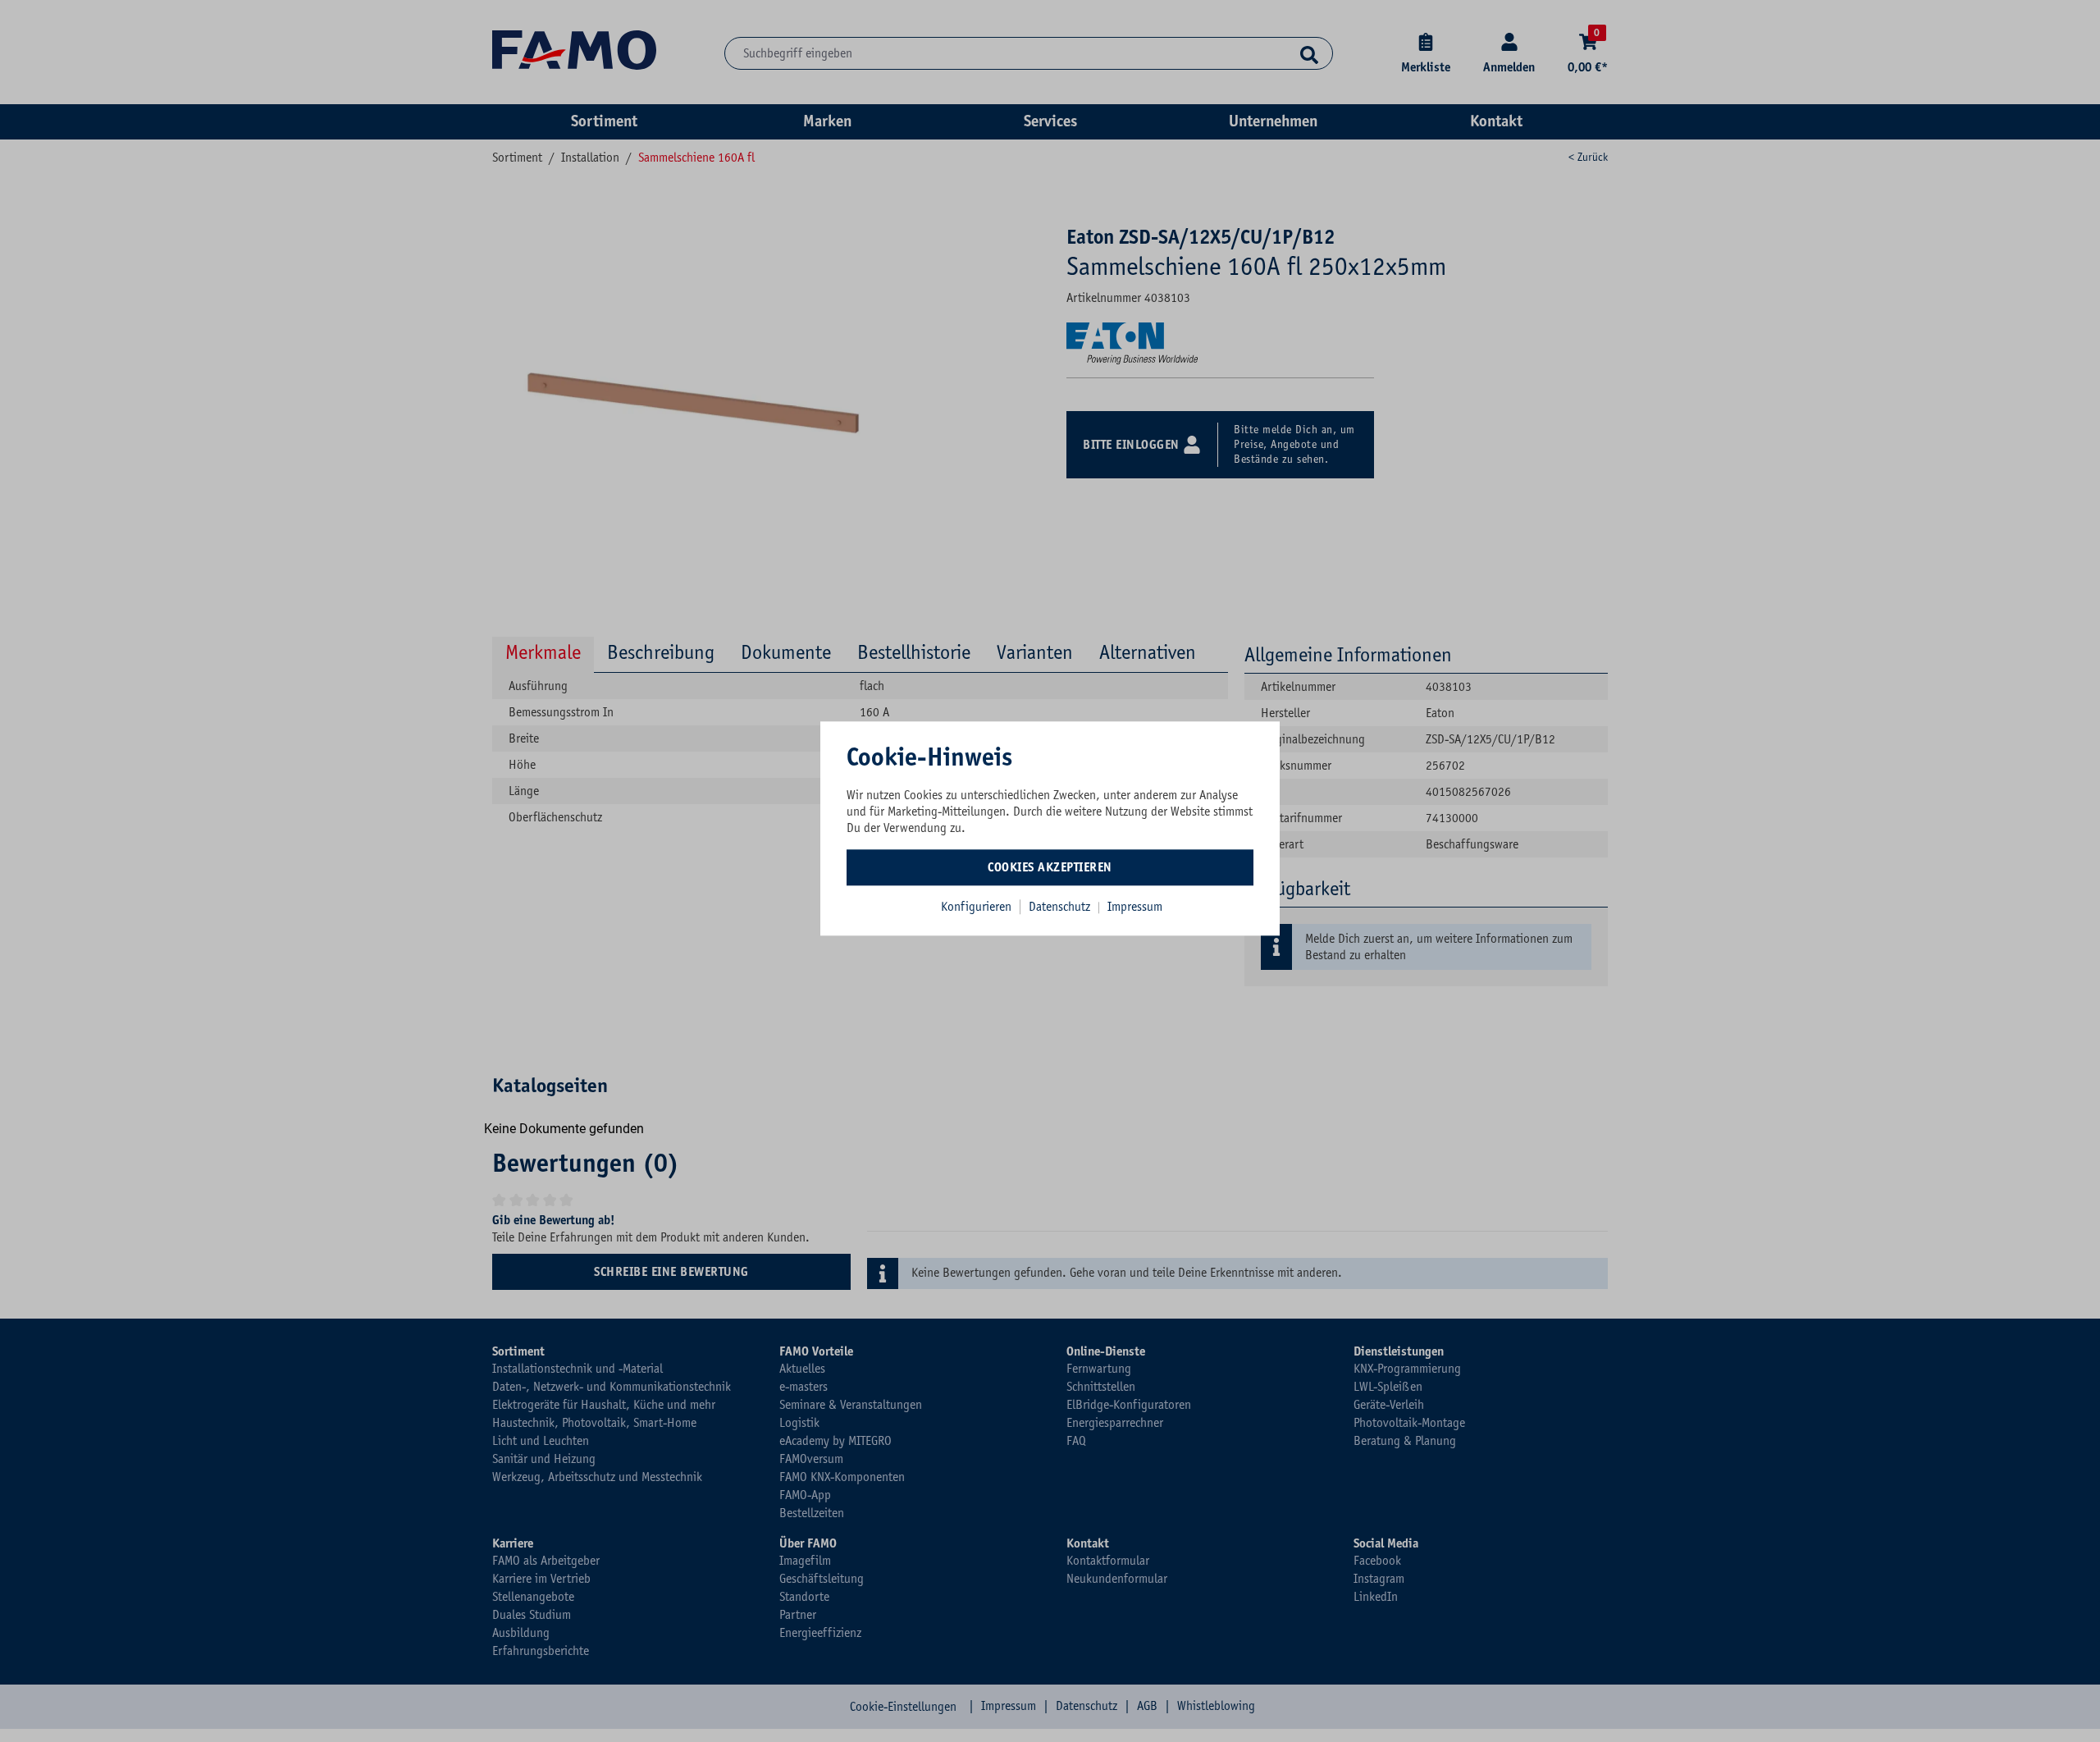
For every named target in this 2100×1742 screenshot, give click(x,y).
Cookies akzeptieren (1050, 867)
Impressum (1135, 907)
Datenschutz (1061, 907)
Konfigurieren (976, 907)
